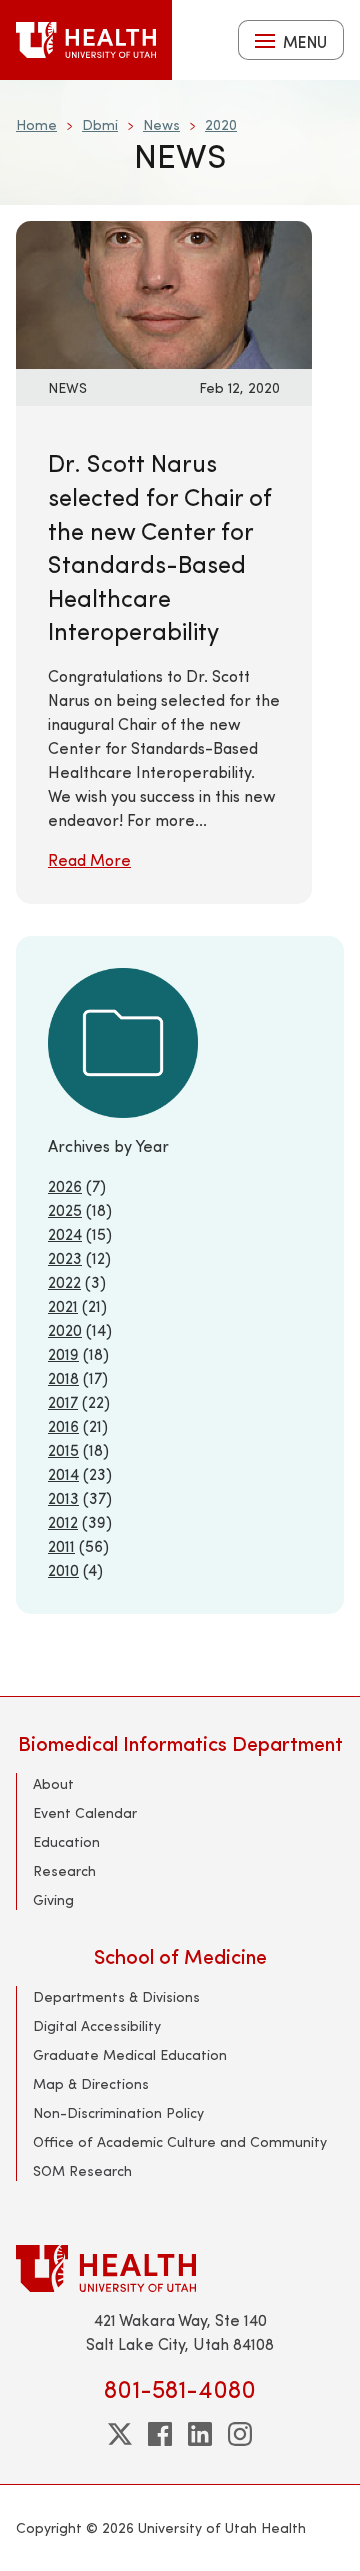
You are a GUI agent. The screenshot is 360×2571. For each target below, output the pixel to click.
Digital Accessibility (97, 2025)
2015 (63, 1449)
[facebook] (160, 2434)
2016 (63, 1425)
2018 (63, 1377)
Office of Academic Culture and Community (180, 2141)
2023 (65, 1257)
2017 (63, 1401)
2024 (65, 1233)
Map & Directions (91, 2083)
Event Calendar (85, 1812)
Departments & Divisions (116, 1996)
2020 (221, 124)
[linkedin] (200, 2434)
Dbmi (100, 124)
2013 (63, 1497)
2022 (64, 1281)
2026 (65, 1185)
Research (64, 1870)
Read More (89, 859)
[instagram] (240, 2434)
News (161, 124)
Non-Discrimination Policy (118, 2112)
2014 (63, 1473)
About (53, 1783)
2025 (65, 1209)
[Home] (86, 40)
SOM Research (82, 2170)
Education (66, 1841)
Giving (53, 1899)
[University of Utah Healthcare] (180, 2268)
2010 (63, 1569)
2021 (63, 1305)
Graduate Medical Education (130, 2054)
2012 (63, 1521)
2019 (63, 1353)
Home (36, 124)
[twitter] (120, 2434)
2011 (61, 1545)
